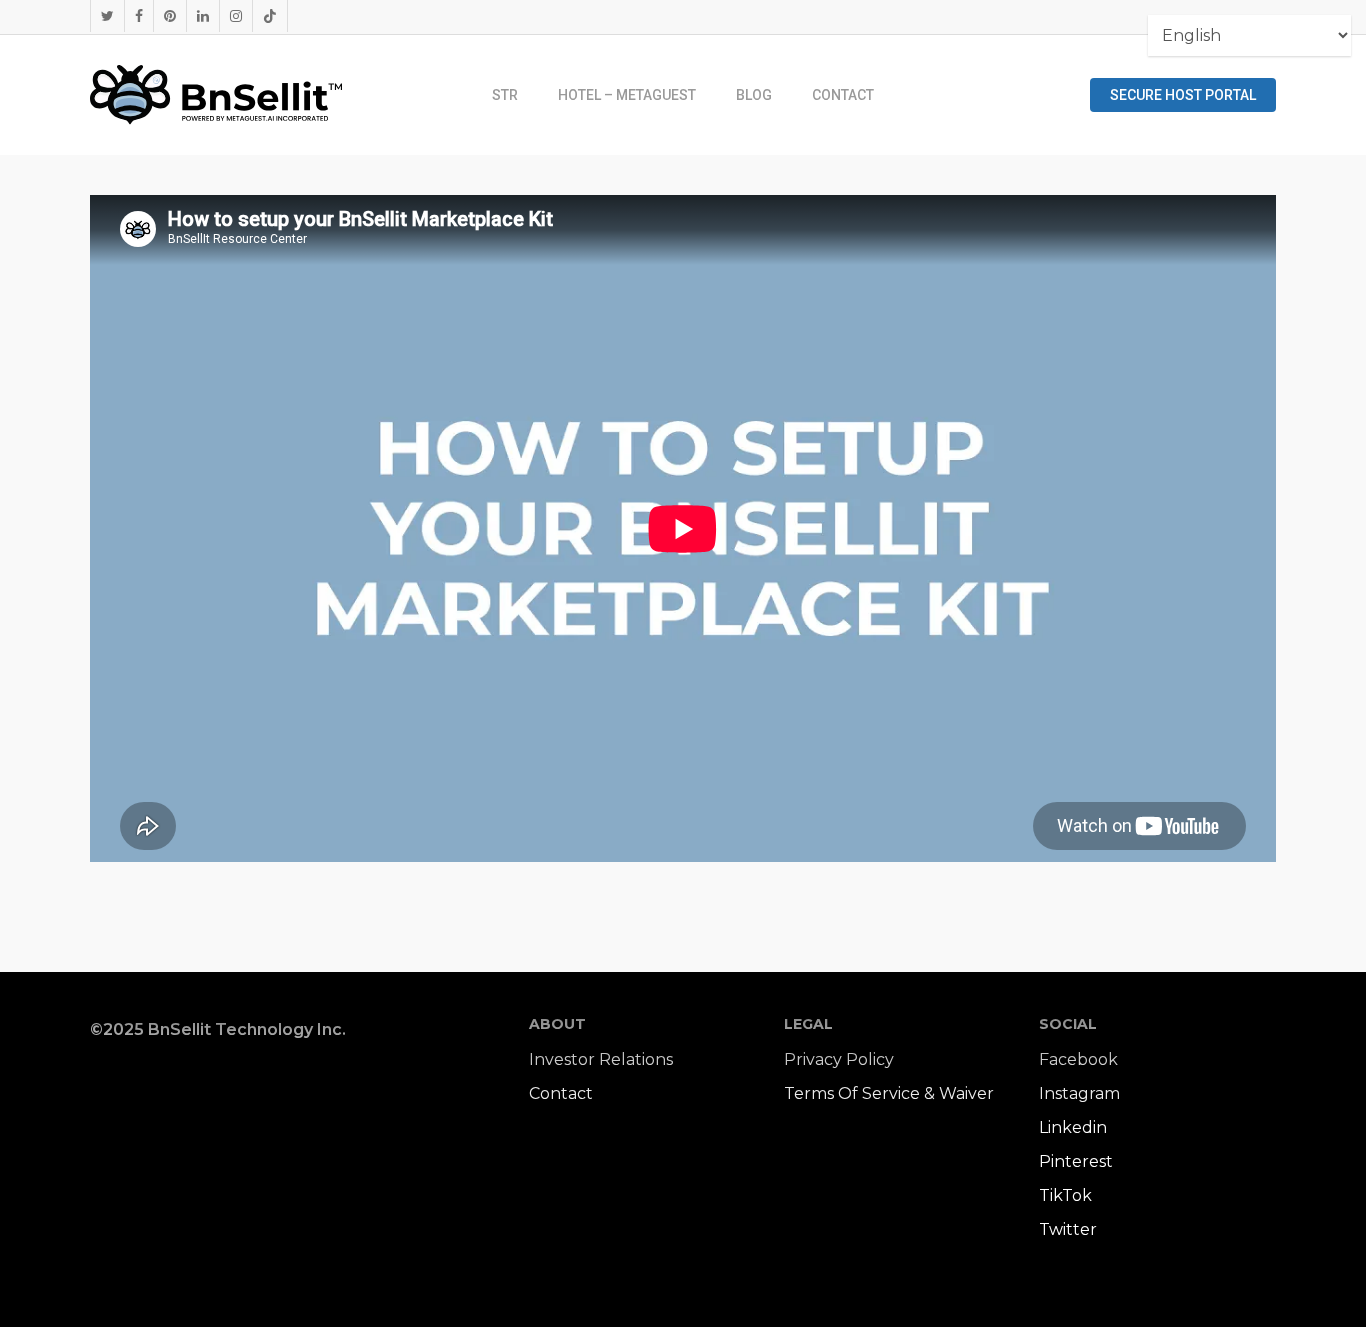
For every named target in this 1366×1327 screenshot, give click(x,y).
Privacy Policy (839, 1059)
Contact (561, 1093)
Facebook (1078, 1059)
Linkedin (1073, 1127)
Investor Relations (601, 1059)
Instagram (1079, 1093)
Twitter (1068, 1229)
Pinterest (1076, 1161)
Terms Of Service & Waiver (889, 1093)
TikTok (1065, 1195)
